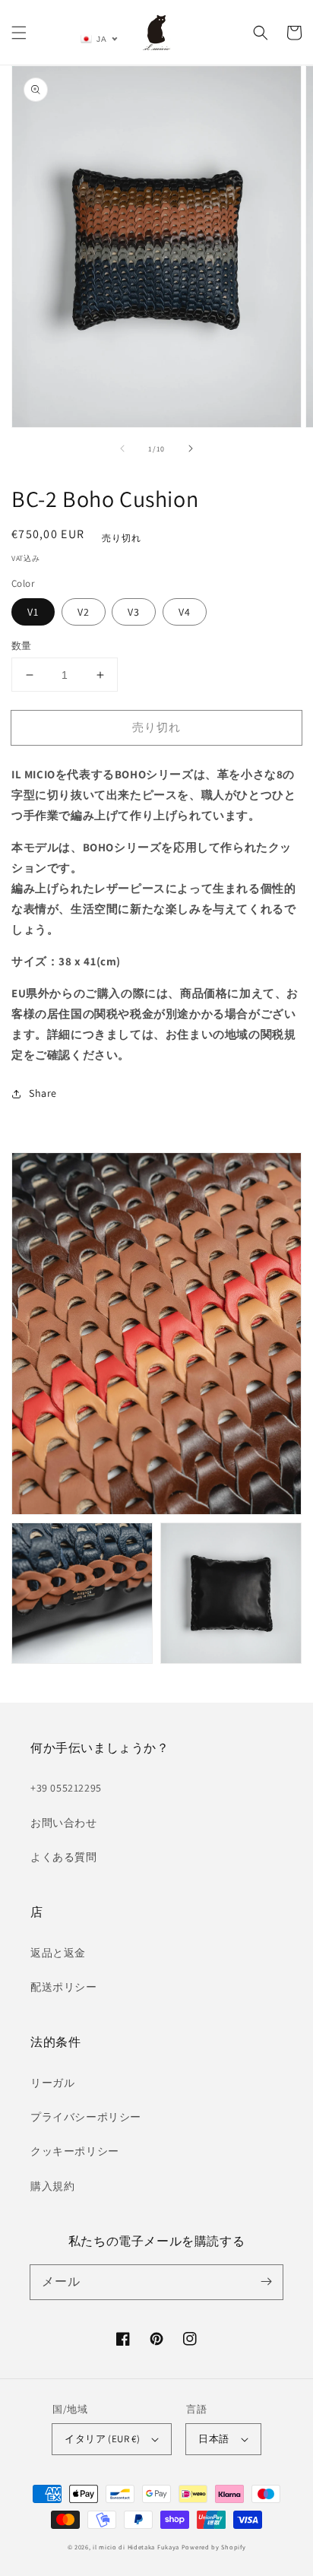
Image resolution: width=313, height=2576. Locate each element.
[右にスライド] (191, 448)
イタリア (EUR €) (102, 2439)
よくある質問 (64, 1857)
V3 (134, 612)
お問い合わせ (64, 1823)
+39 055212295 (66, 1788)
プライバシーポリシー (86, 2117)
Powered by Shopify (214, 2547)
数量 (22, 646)
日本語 (213, 2439)
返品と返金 (58, 1953)
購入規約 (52, 2186)
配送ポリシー (64, 1987)
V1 (33, 612)
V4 (185, 612)
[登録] (266, 2282)
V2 (84, 612)
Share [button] (43, 1093)
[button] (19, 33)
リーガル (52, 2083)
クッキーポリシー (75, 2151)
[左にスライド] (122, 448)
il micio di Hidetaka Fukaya (136, 2547)
